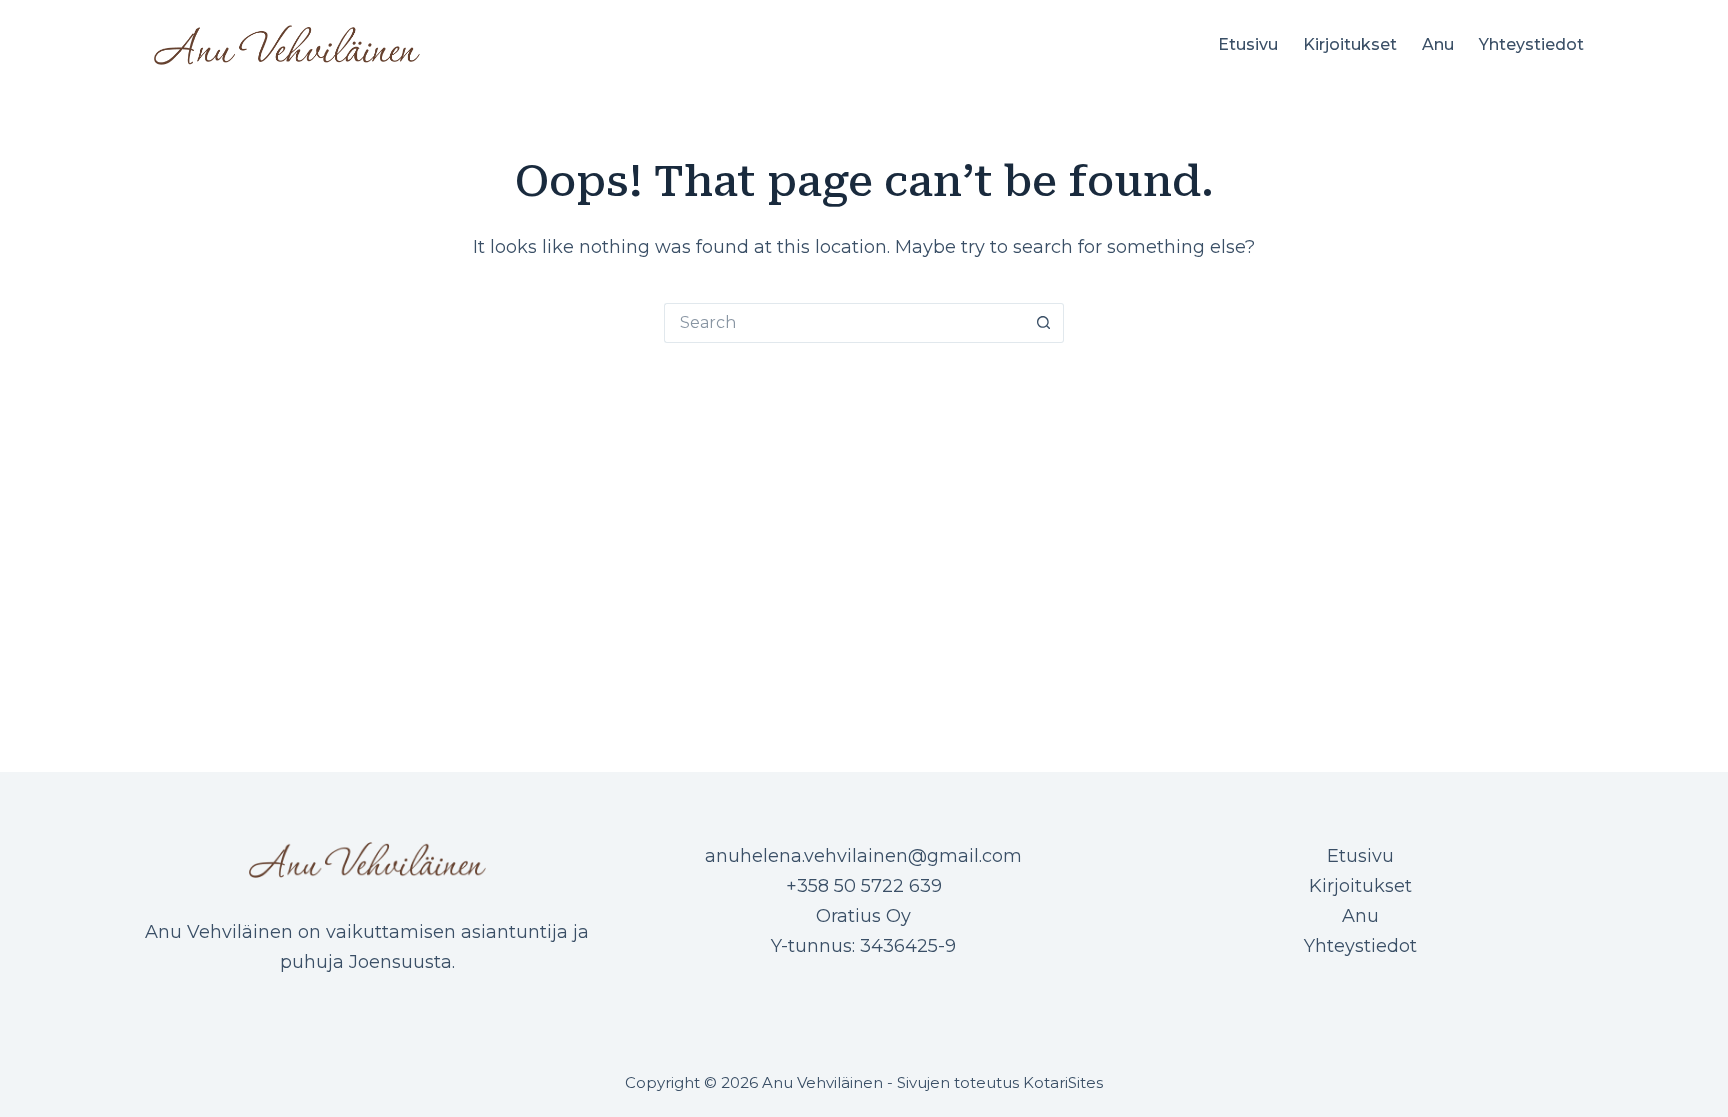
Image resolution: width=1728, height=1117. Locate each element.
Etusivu (1248, 44)
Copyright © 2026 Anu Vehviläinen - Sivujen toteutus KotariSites (864, 1082)
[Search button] (1044, 323)
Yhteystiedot (1531, 44)
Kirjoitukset (1350, 44)
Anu (1438, 44)
